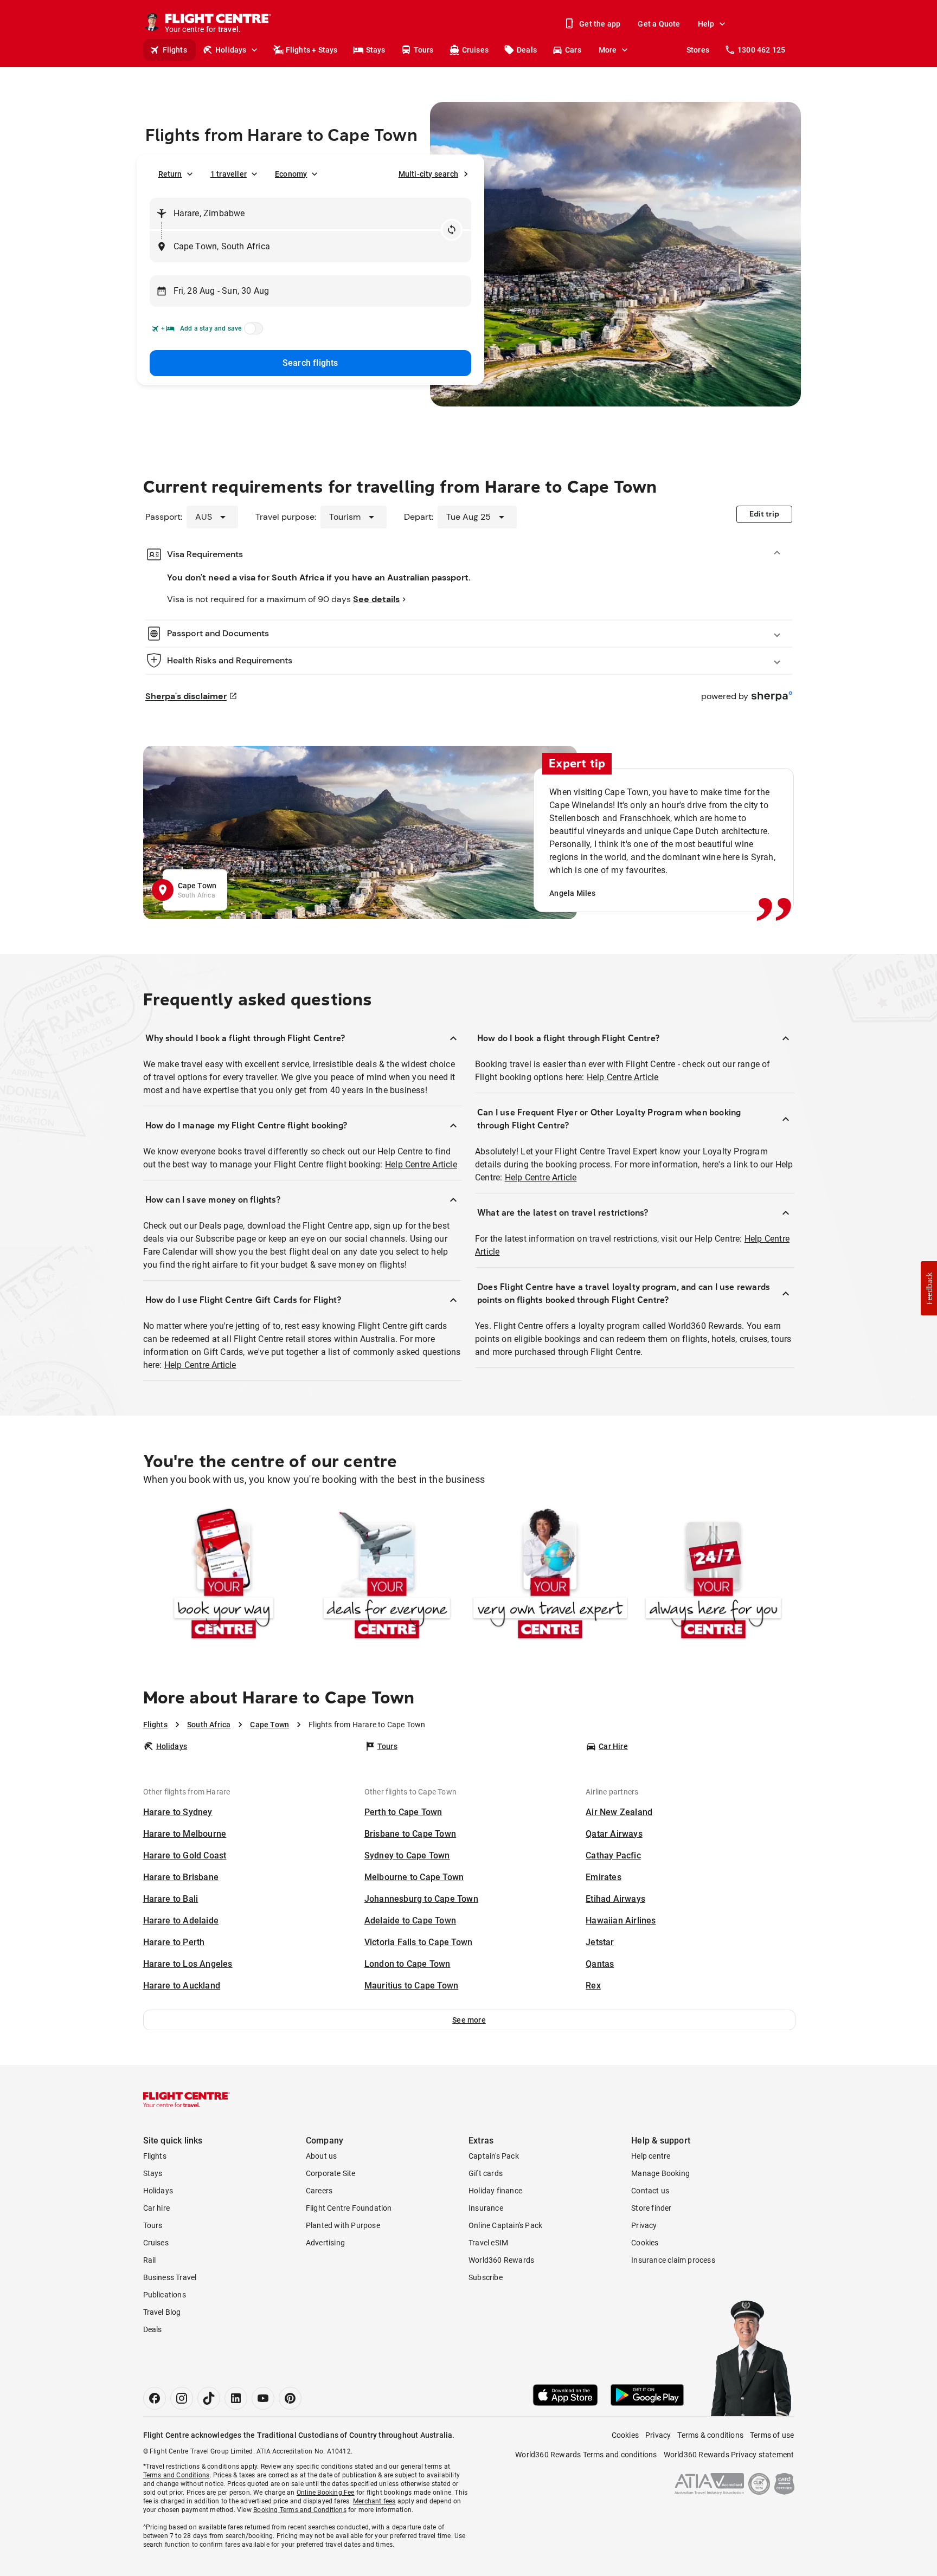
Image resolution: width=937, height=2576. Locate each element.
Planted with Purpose (343, 2225)
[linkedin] (236, 2398)
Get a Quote (659, 24)
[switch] (252, 332)
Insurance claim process (673, 2260)
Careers (319, 2191)
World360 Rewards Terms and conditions (586, 2455)
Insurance (486, 2208)
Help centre (651, 2156)
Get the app (600, 24)
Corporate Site (331, 2173)
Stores (698, 50)
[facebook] (155, 2398)
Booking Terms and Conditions (300, 2510)
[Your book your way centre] (224, 1576)
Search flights (310, 363)
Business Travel (170, 2277)
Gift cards (486, 2173)
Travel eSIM (488, 2243)
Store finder (651, 2208)
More (608, 50)
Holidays (231, 50)
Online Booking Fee (326, 2493)
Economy (291, 174)
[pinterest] (290, 2398)
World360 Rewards (501, 2260)
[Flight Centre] (187, 2100)
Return (170, 174)
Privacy (644, 2225)
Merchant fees (374, 2501)
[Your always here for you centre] (713, 1576)
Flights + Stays (312, 50)
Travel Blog (162, 2312)
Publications (165, 2295)
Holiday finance (495, 2191)
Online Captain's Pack (505, 2225)
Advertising (325, 2243)
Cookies (645, 2243)
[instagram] (182, 2398)
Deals (527, 50)
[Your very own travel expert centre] (550, 1576)
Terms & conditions (710, 2435)
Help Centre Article (421, 1164)
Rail (150, 2260)
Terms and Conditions (177, 2475)
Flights (175, 50)
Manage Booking (660, 2173)
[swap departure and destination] (452, 230)
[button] (469, 2020)
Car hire (157, 2208)
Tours (424, 50)
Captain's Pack (494, 2156)
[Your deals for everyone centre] (387, 1576)
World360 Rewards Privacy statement (729, 2455)
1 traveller (229, 174)
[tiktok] (209, 2398)
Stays (376, 50)
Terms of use (772, 2435)
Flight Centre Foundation (349, 2208)
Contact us (650, 2191)
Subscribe (486, 2277)
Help (706, 24)
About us (322, 2156)
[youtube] (263, 2398)
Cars (573, 50)
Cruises (475, 50)
